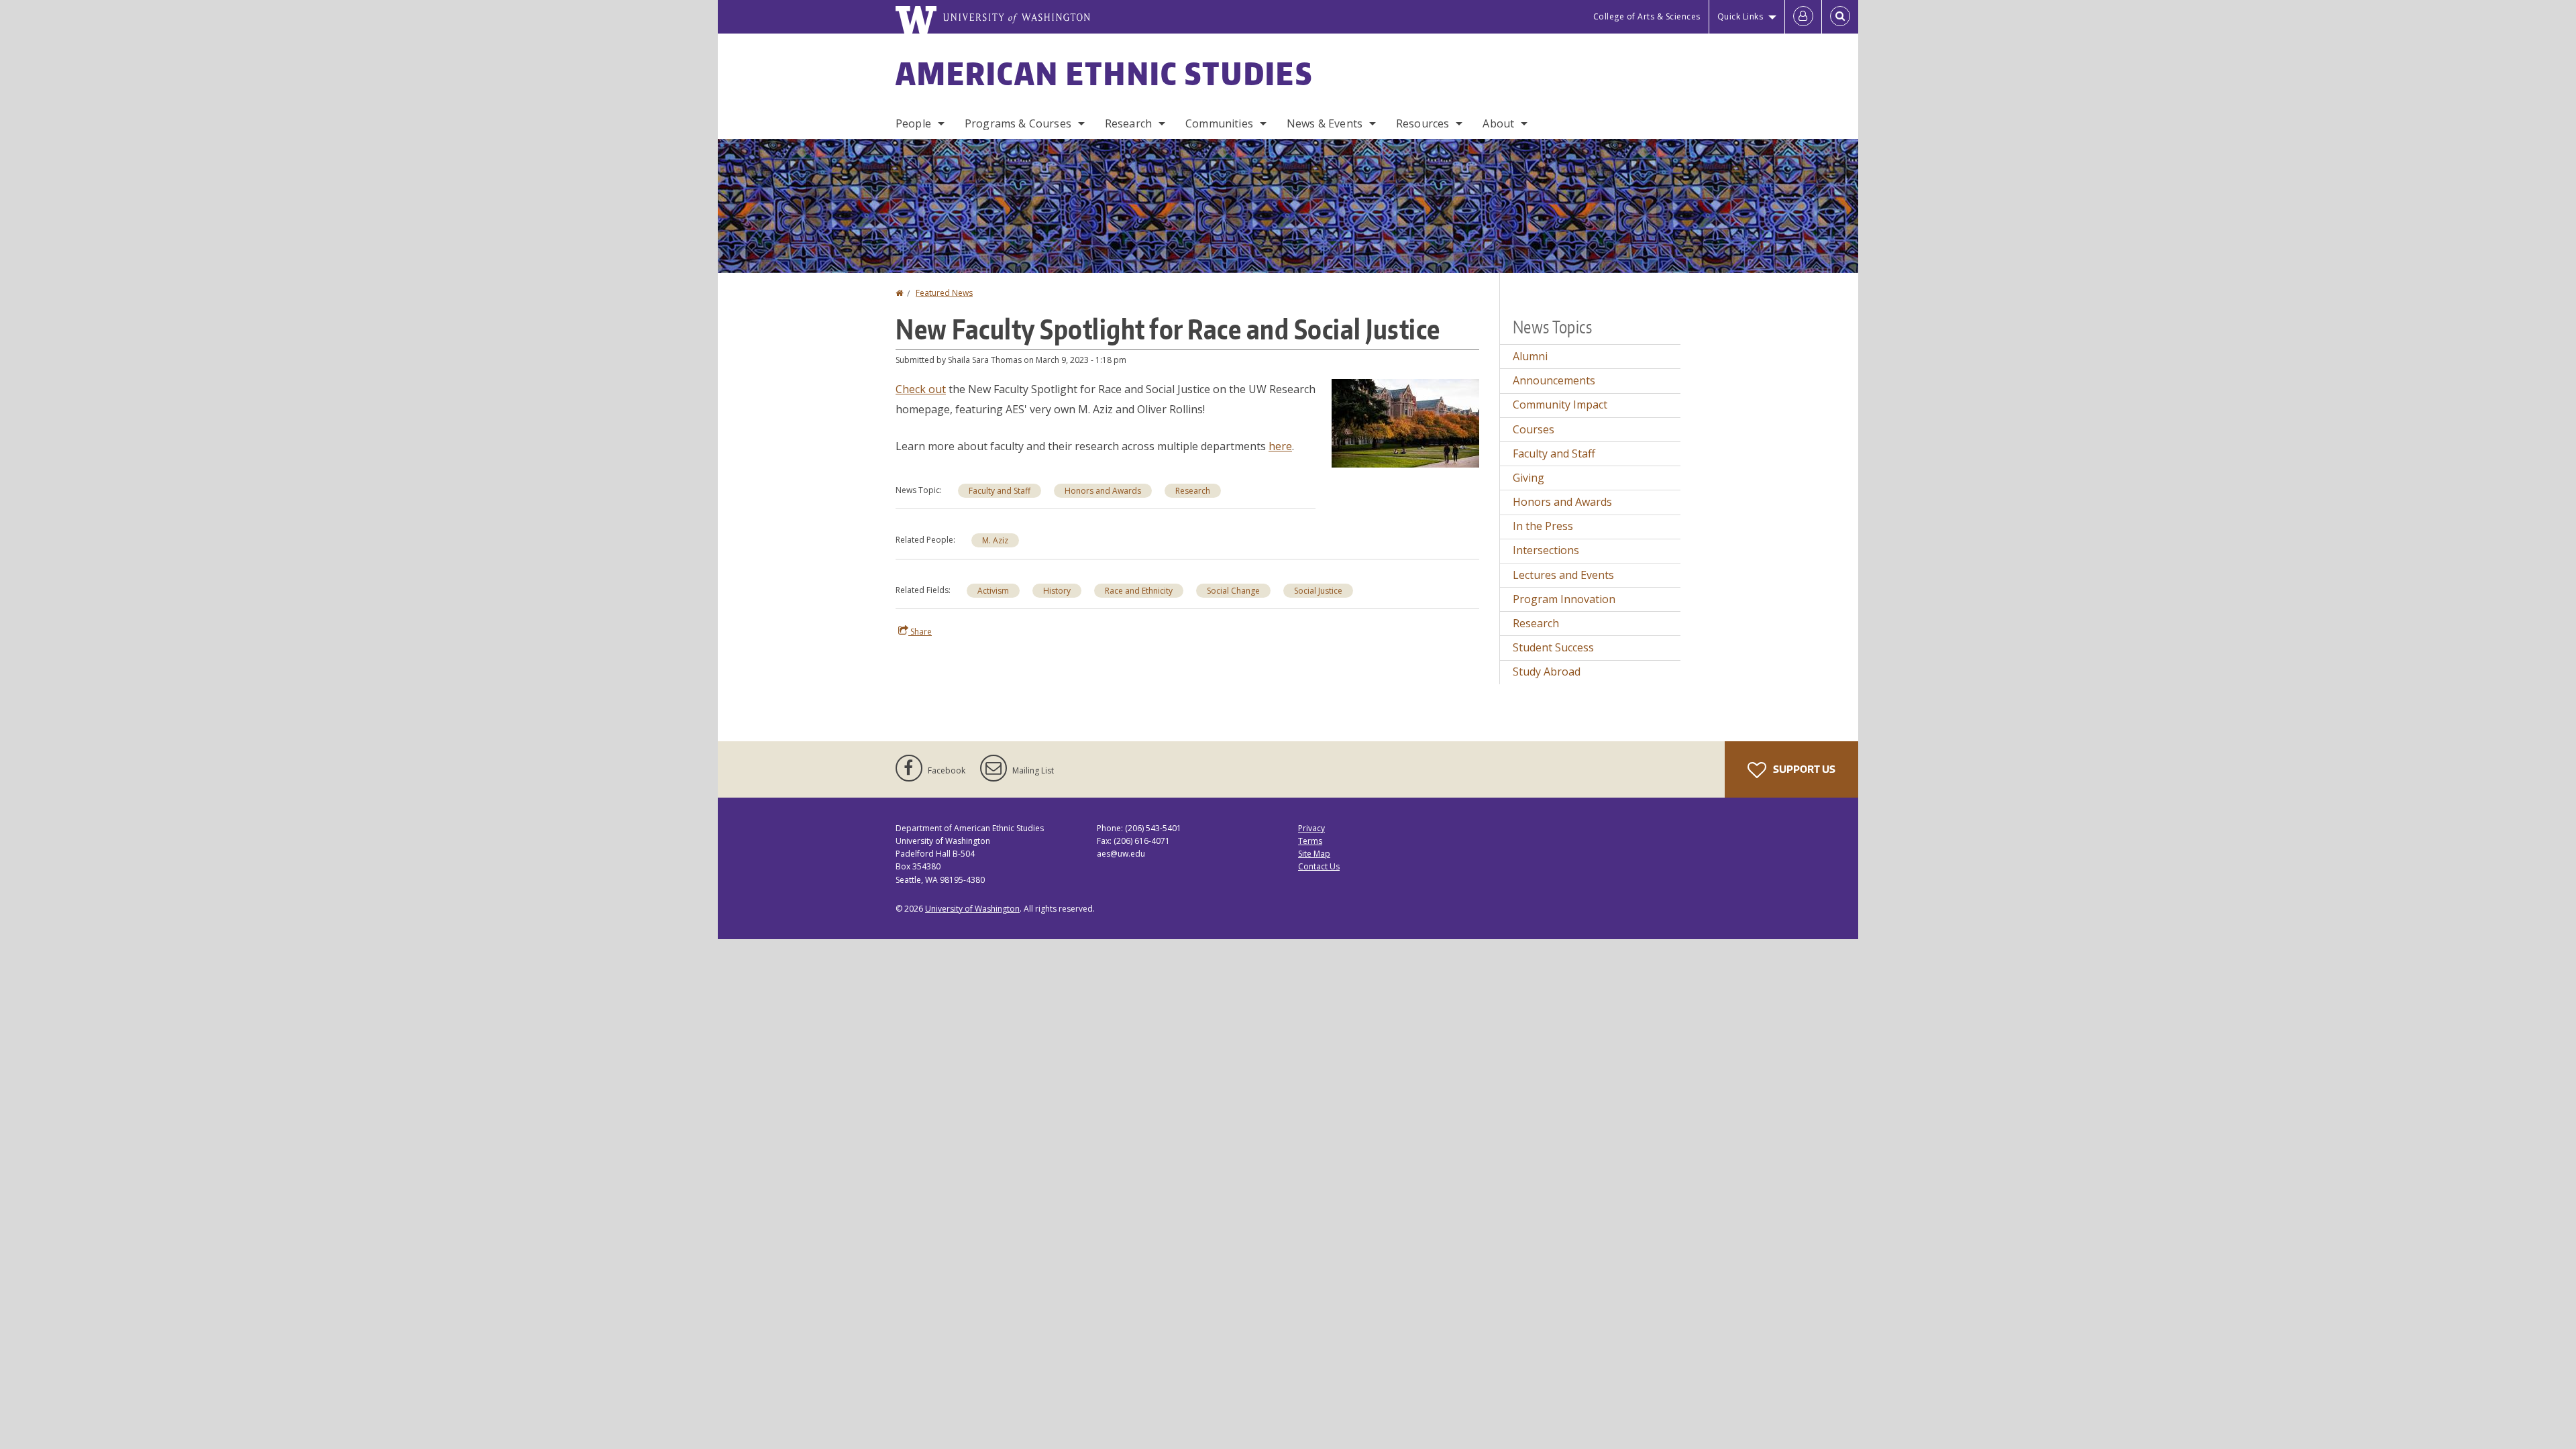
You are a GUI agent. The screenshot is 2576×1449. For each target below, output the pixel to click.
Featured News (944, 293)
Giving (1528, 478)
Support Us (1803, 769)
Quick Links (1740, 16)
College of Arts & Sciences (1647, 16)
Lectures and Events (1563, 575)
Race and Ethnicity (1139, 591)
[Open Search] (1840, 17)
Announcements (1554, 380)
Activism (993, 591)
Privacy (1311, 828)
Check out (921, 389)
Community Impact (1560, 405)
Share (920, 632)
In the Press (1543, 526)
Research (1128, 123)
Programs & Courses (1018, 123)
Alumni (1530, 356)
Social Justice (1318, 591)
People (913, 123)
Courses (1534, 429)
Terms (1310, 841)
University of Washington (972, 909)
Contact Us (1319, 866)
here (1280, 446)
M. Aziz (995, 540)
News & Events (1325, 123)
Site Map (1314, 854)
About (1498, 123)
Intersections (1546, 550)
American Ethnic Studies (1104, 73)
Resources (1423, 123)
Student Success (1553, 647)
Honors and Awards (1103, 491)
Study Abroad (1547, 672)
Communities (1219, 123)
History (1057, 591)
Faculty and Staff (1000, 491)
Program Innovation (1564, 599)
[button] (1405, 422)
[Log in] (1803, 17)
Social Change (1233, 591)
